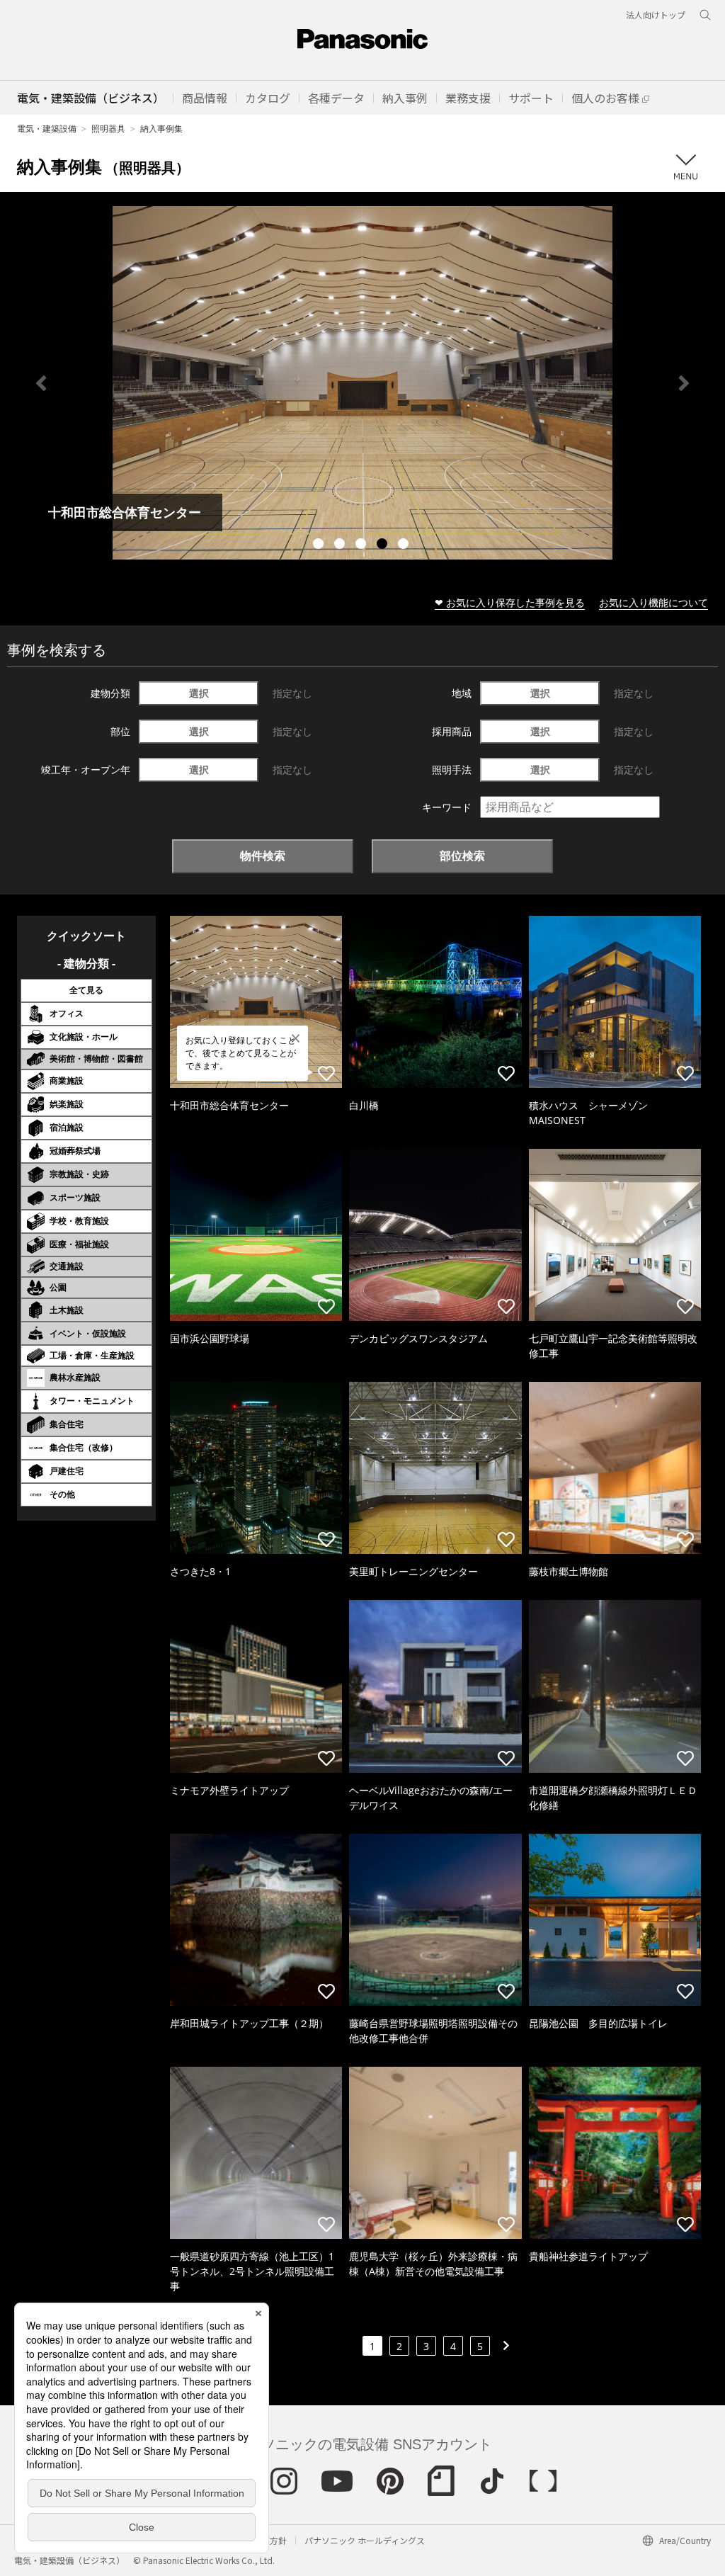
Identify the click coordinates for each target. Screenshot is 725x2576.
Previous (41, 383)
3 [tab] (362, 545)
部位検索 (462, 856)
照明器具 (108, 129)
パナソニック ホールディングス (365, 2540)
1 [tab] (320, 545)
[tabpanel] (362, 383)
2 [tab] (341, 545)
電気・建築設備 (47, 129)
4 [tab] (384, 545)
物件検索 (263, 856)
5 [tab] (405, 545)
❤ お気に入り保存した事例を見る (510, 602)
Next (684, 383)
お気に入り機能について (653, 602)
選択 (199, 693)
